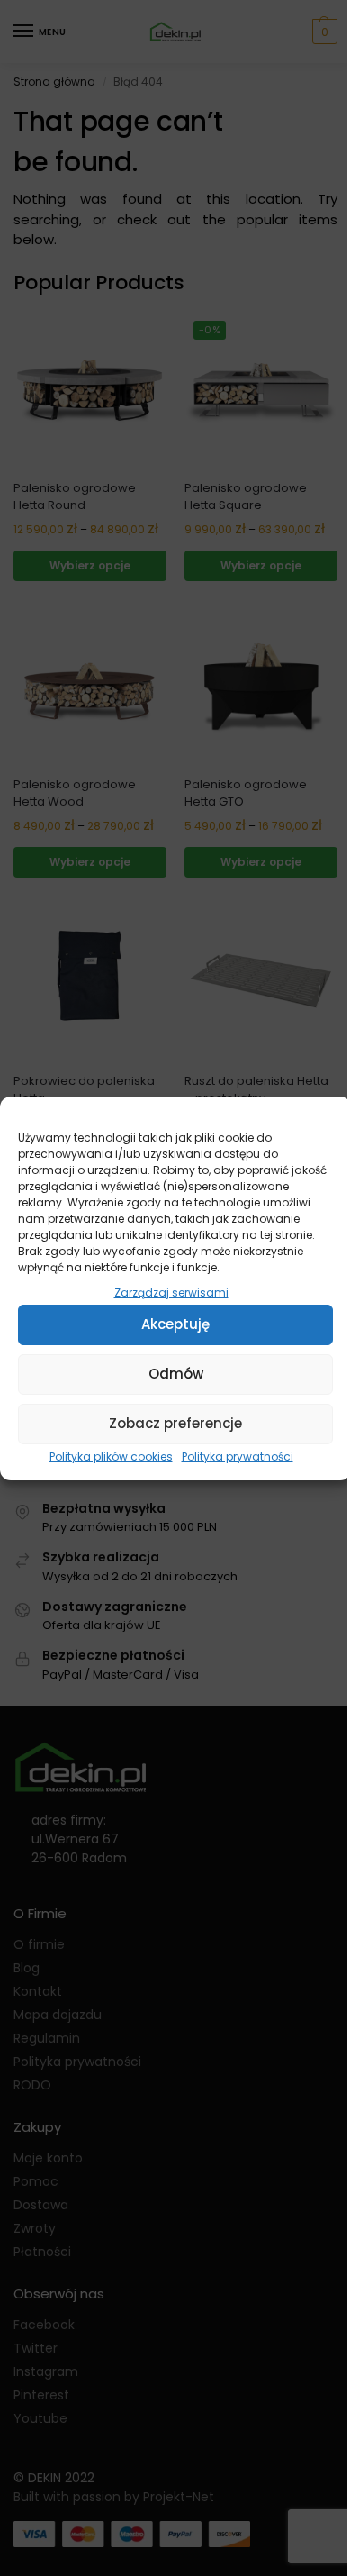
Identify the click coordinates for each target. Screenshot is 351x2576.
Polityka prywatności (238, 1456)
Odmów (176, 1374)
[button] (324, 1119)
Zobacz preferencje (175, 1423)
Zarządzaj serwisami (171, 1293)
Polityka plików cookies (111, 1456)
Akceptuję (175, 1324)
